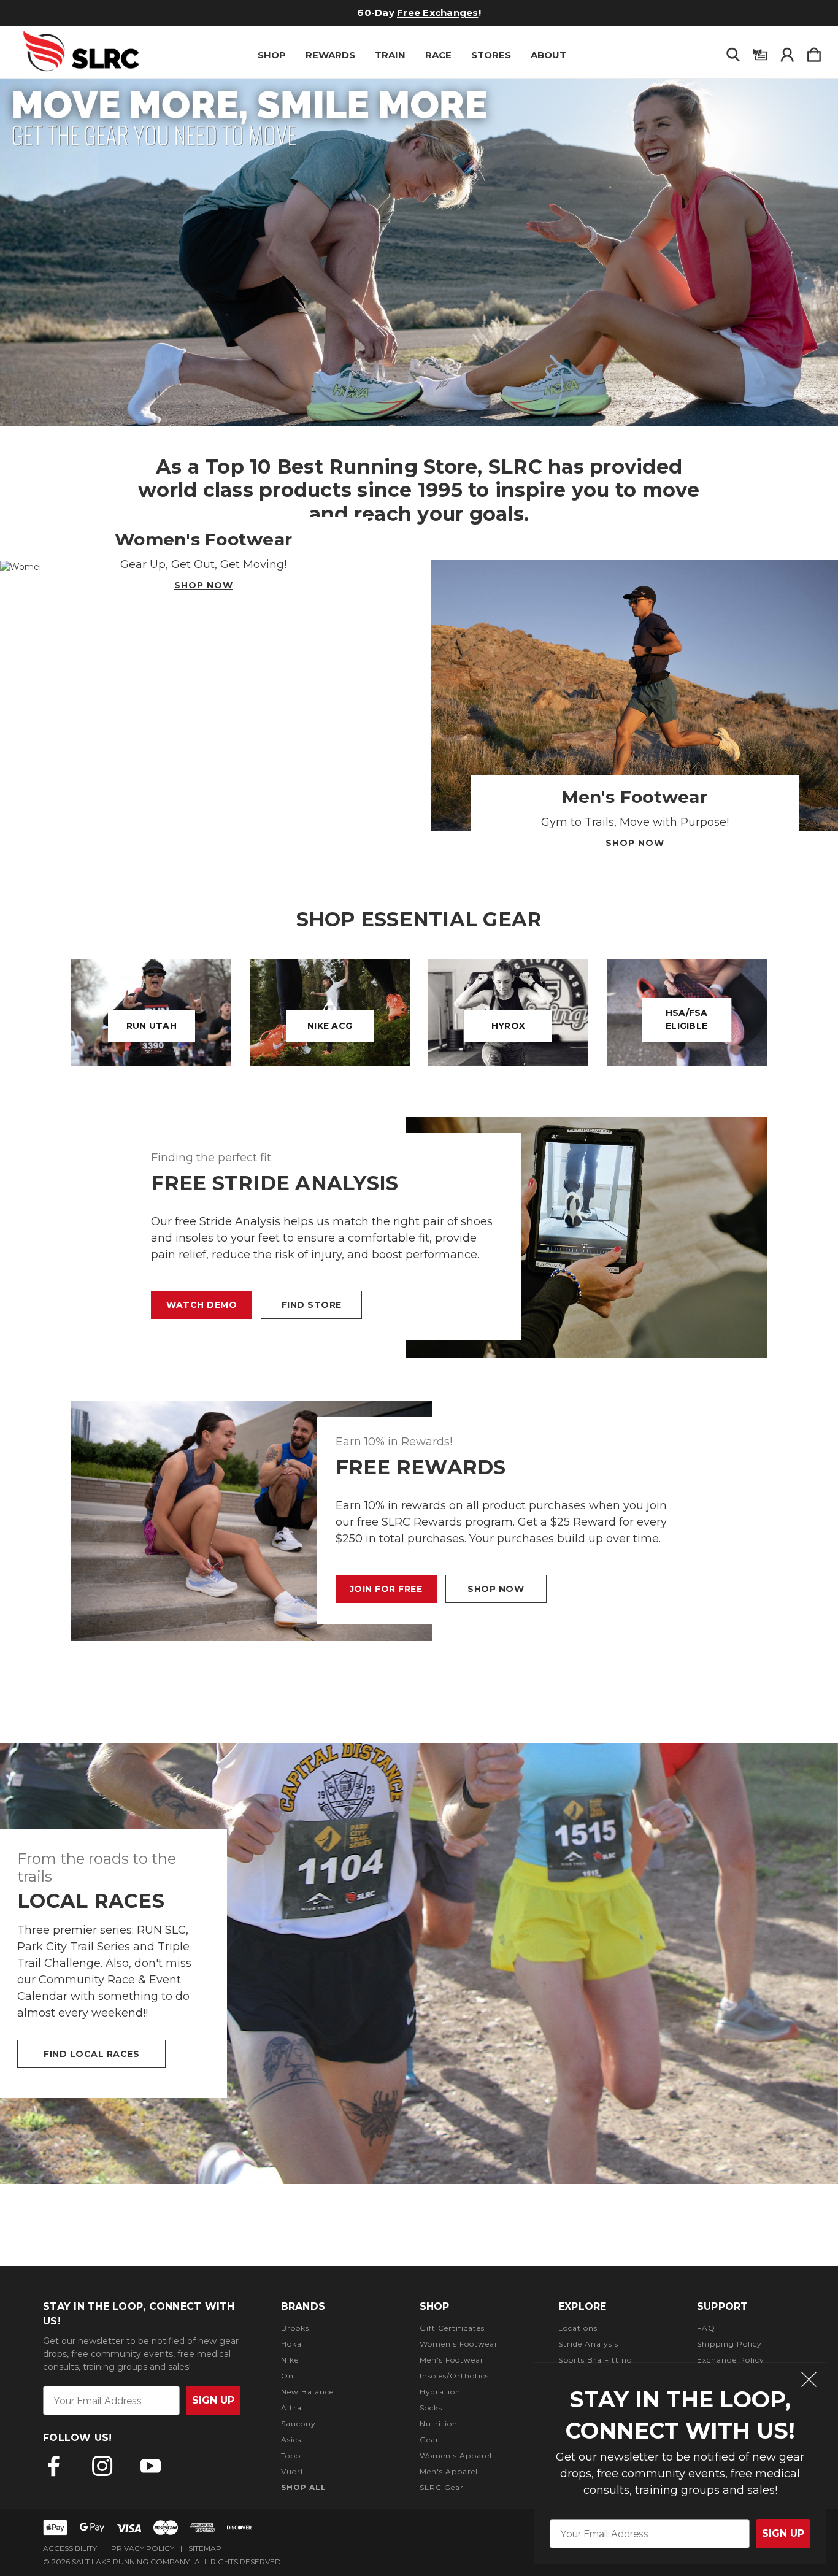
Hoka (291, 2344)
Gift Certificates (452, 2328)
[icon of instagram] (102, 2466)
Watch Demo (202, 1305)
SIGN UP (783, 2533)
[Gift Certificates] (760, 52)
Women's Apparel (456, 2455)
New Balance (307, 2392)
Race (438, 55)
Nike (290, 2360)
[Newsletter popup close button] (809, 2381)
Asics (291, 2440)
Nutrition (439, 2424)
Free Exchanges (438, 13)
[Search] (733, 52)
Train (390, 55)
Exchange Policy (731, 2360)
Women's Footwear (459, 2344)
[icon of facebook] (54, 2466)
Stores (491, 55)
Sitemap (205, 2548)
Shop (272, 55)
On (287, 2376)
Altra (291, 2408)
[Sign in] (787, 52)
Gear (429, 2440)
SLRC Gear (442, 2487)
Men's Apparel (449, 2471)
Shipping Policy (729, 2344)
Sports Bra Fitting (595, 2360)
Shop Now (204, 585)
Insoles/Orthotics (454, 2376)
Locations (578, 2328)
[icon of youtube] (151, 2466)
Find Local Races (91, 2054)
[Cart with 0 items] (814, 52)
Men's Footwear (452, 2360)
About (548, 55)
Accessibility (70, 2548)
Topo (291, 2455)
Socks (431, 2408)
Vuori (292, 2471)
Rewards (330, 55)
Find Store (312, 1305)
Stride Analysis (588, 2344)
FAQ (706, 2328)
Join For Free (386, 1589)
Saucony (298, 2424)
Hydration (440, 2392)
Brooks (295, 2328)
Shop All (304, 2487)
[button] (419, 252)
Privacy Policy (143, 2548)
